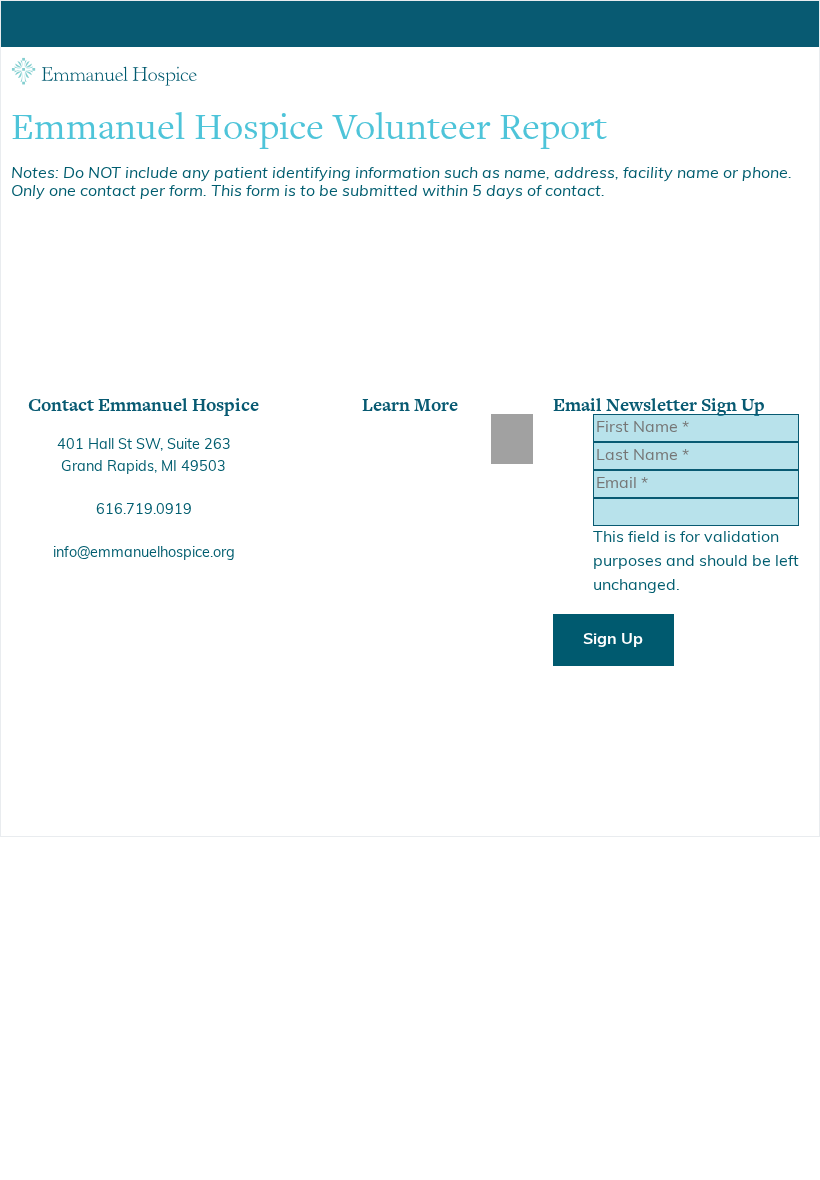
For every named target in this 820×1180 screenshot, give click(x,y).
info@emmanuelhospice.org (144, 553)
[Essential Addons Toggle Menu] (512, 439)
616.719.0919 (144, 510)
